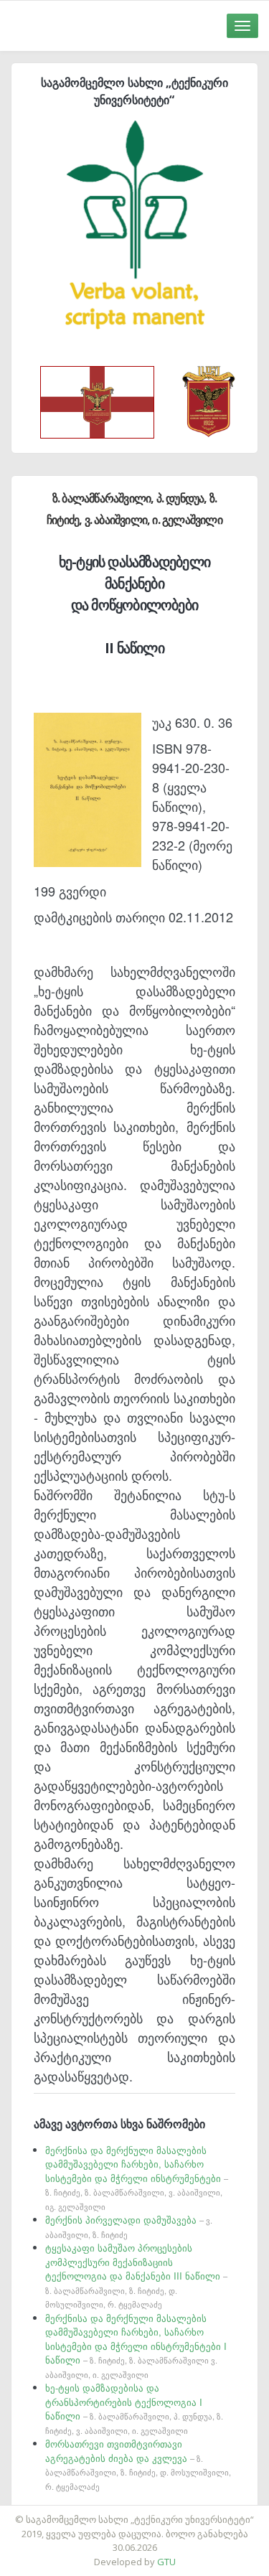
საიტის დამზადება (177, 2512)
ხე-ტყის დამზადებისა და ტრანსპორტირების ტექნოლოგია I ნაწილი (134, 2408)
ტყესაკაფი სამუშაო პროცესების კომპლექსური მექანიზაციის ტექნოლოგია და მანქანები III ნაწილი (136, 2275)
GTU (166, 2562)
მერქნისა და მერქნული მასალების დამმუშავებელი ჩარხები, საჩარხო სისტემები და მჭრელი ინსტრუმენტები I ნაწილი (136, 2346)
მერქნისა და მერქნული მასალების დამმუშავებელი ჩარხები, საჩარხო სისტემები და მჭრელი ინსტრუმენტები (137, 2178)
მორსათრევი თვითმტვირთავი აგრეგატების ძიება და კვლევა (138, 2464)
